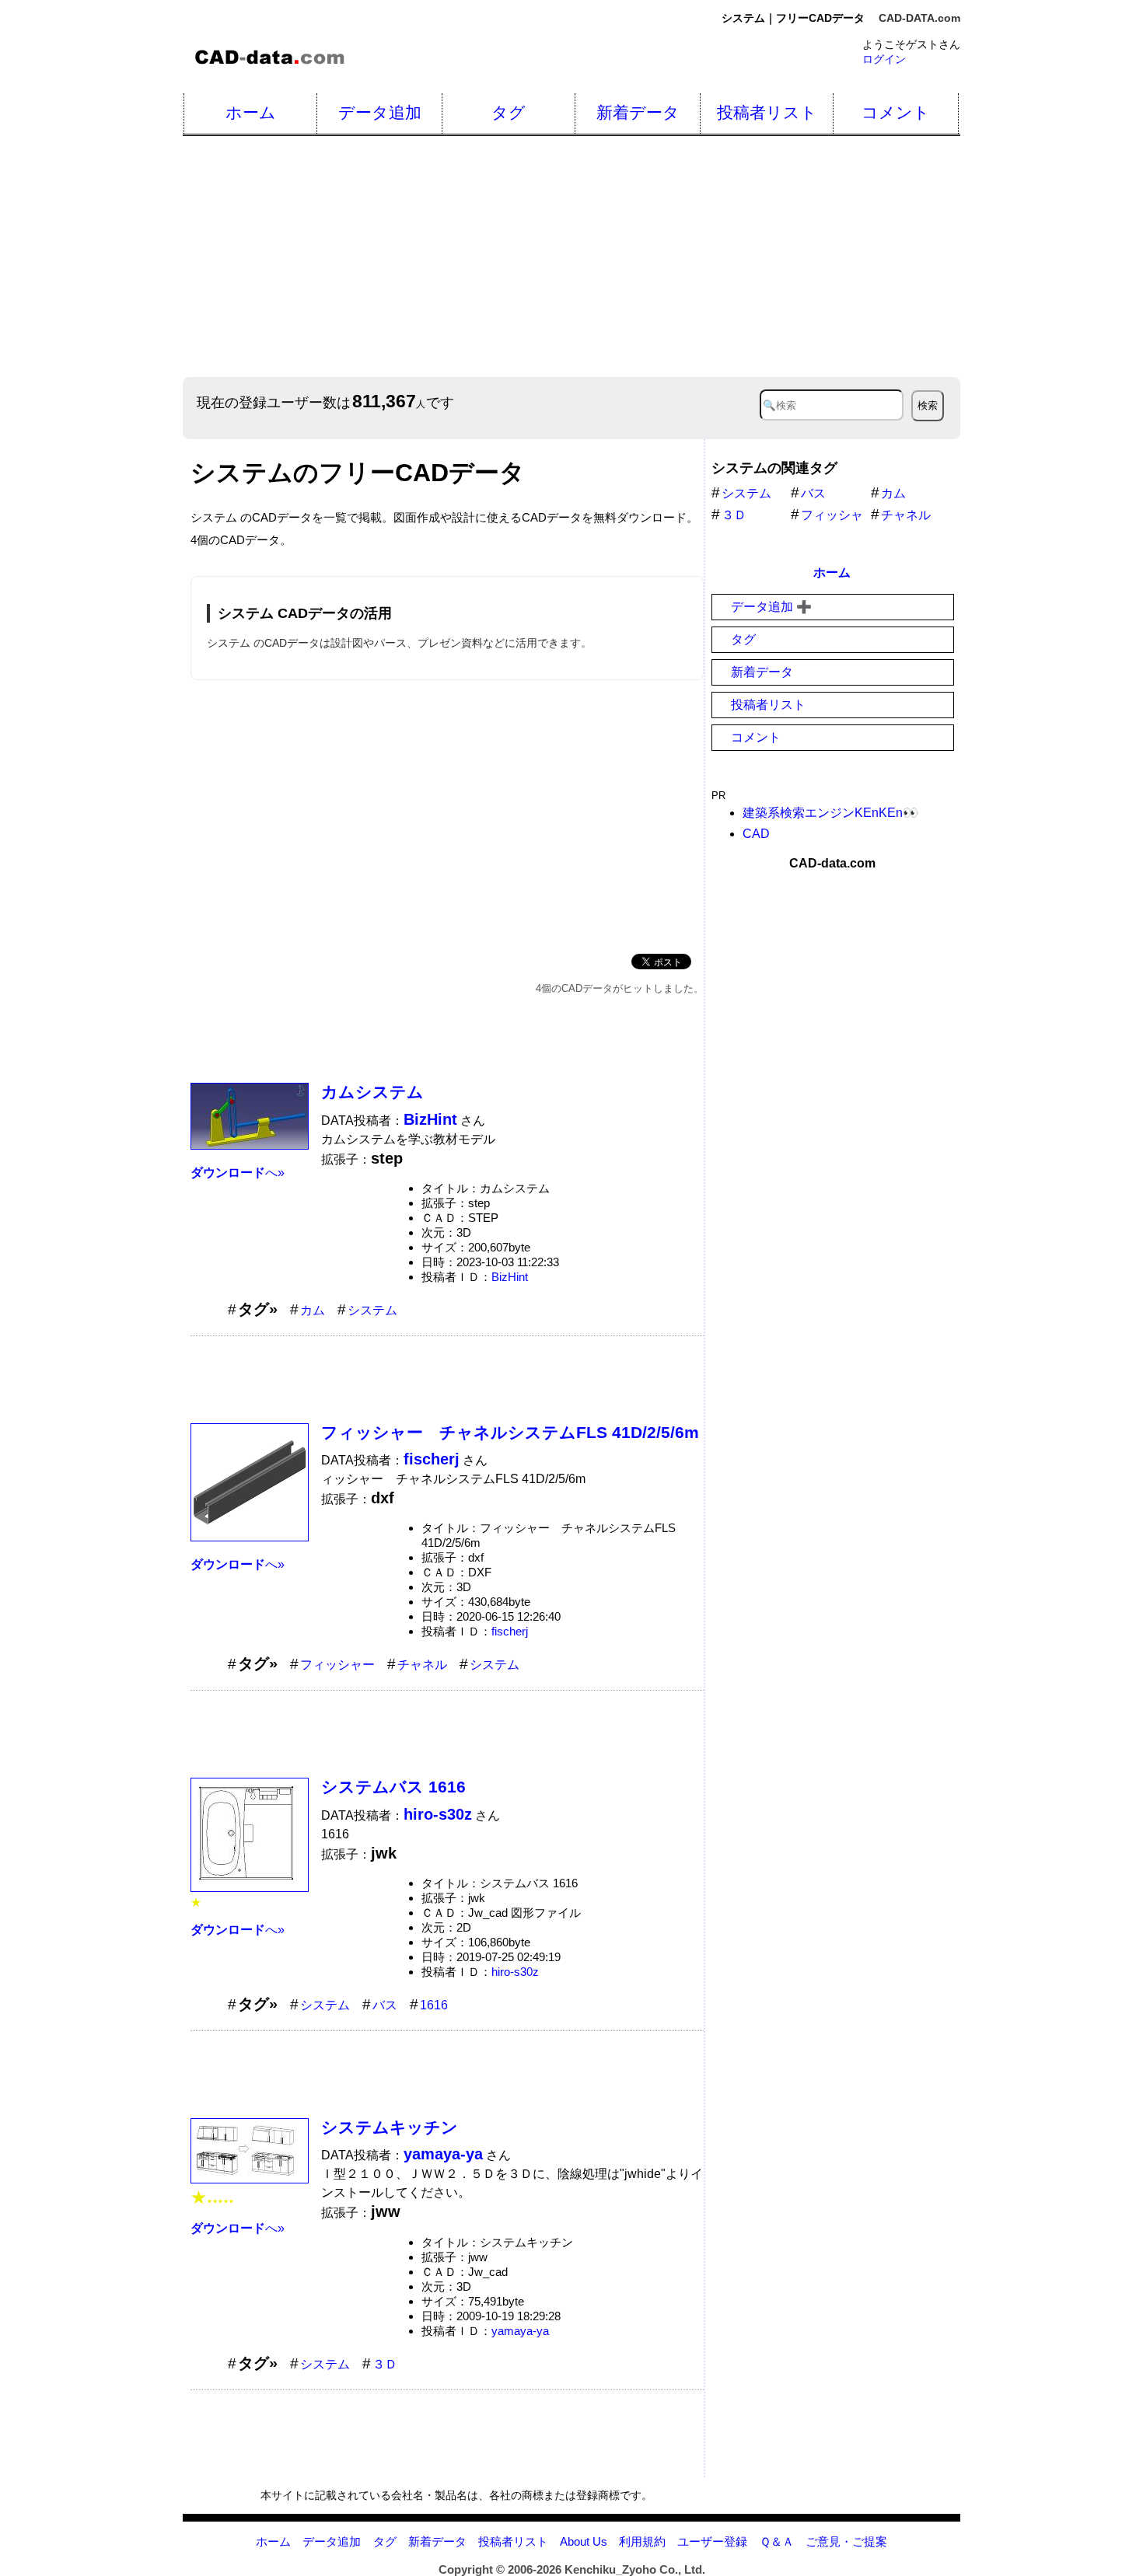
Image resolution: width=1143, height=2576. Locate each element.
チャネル (422, 1665)
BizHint (510, 1277)
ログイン (884, 59)
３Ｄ (385, 2364)
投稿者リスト (767, 112)
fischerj (510, 1631)
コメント (896, 112)
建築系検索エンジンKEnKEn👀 (830, 813)
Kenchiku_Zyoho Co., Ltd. (635, 2569)
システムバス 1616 (393, 1787)
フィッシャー (337, 1665)
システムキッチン (390, 2127)
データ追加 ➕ (771, 607)
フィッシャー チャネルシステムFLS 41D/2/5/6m (510, 1432)
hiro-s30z (515, 1972)
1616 (434, 2005)
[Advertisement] (649, 257)
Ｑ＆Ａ (777, 2541)
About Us (584, 2541)
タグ (509, 112)
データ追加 (380, 112)
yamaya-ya (520, 2331)
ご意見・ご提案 (846, 2541)
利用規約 (642, 2541)
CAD (756, 834)
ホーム (251, 112)
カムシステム (372, 1092)
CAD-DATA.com (919, 18)
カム (313, 1310)
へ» (238, 1173)
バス (385, 2005)
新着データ (638, 112)
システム (372, 1310)
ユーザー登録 (712, 2541)
